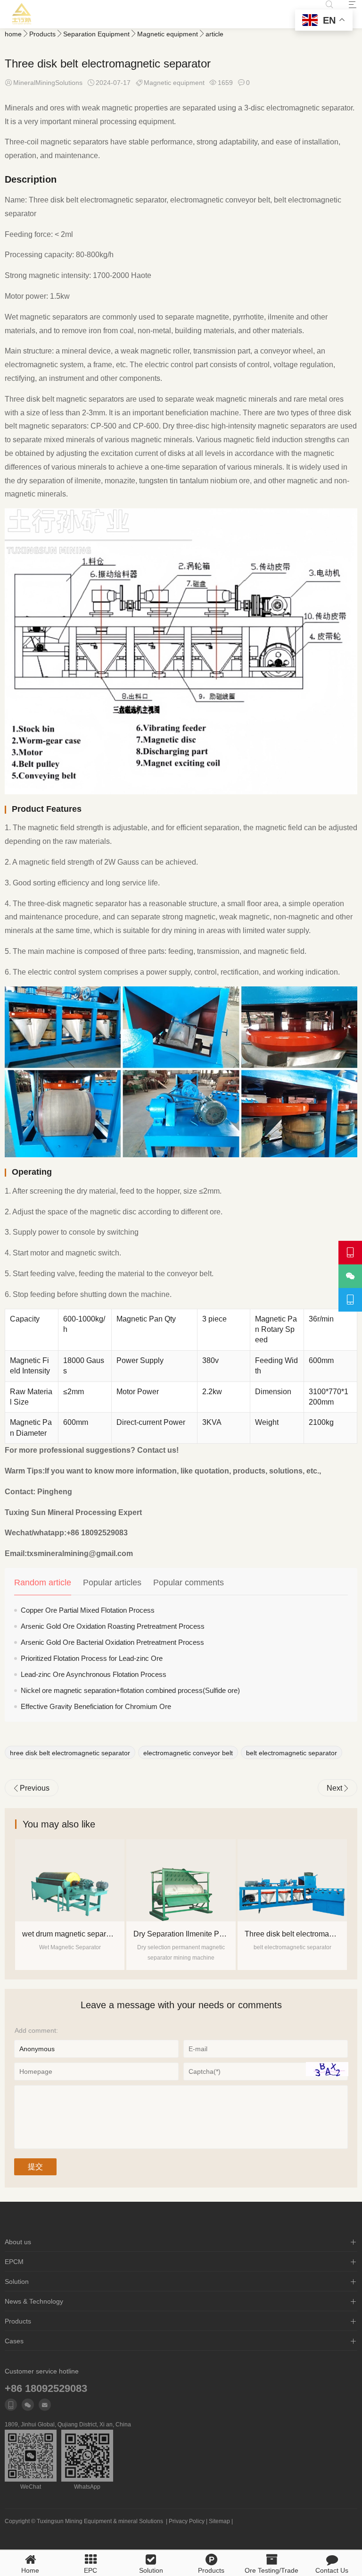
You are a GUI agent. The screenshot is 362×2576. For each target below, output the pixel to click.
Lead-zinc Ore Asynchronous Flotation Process (94, 1674)
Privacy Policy (187, 2521)
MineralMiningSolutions (48, 83)
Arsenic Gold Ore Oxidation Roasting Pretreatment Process (113, 1626)
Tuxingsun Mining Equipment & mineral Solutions (100, 2521)
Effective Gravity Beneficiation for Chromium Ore (96, 1706)
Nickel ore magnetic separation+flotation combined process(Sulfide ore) (130, 1690)
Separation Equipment (96, 34)
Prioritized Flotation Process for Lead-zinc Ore (92, 1658)
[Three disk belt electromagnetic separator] (181, 1880)
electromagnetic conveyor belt (188, 1753)
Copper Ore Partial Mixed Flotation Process (88, 1610)
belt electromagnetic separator (292, 1753)
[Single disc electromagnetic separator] (292, 1880)
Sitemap (219, 2521)
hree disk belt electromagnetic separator (70, 1753)
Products (42, 34)
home (13, 34)
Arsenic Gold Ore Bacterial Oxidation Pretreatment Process (112, 1642)
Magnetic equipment (168, 34)
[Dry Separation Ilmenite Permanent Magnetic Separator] (70, 1880)
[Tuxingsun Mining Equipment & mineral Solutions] (22, 14)
